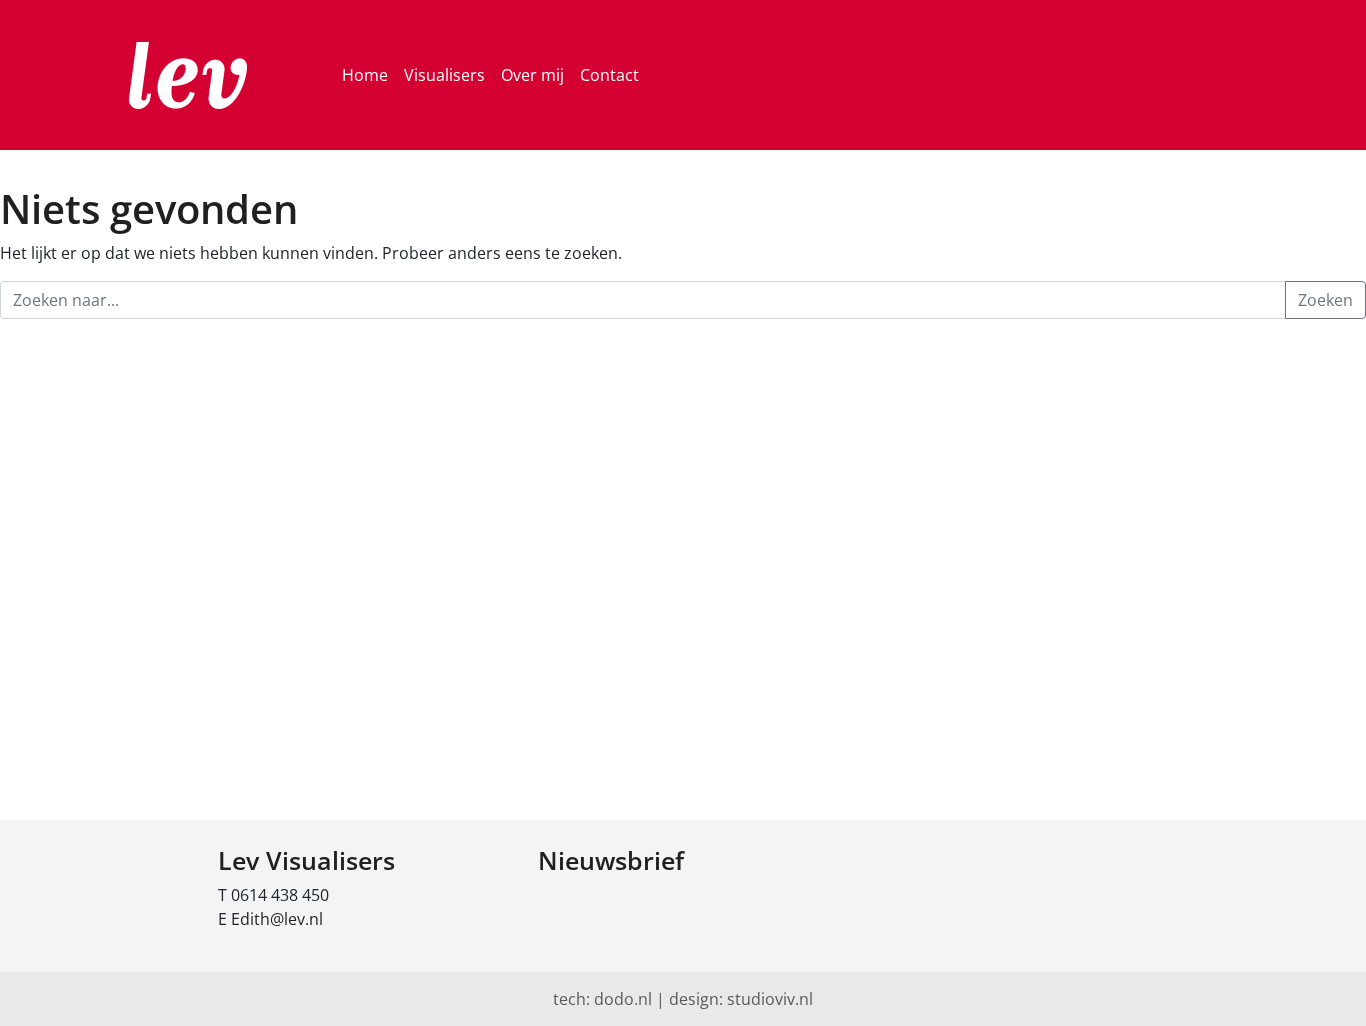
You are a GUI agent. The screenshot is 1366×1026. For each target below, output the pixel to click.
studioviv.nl (770, 999)
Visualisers (444, 75)
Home (365, 75)
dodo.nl (623, 999)
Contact (609, 75)
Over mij (532, 75)
